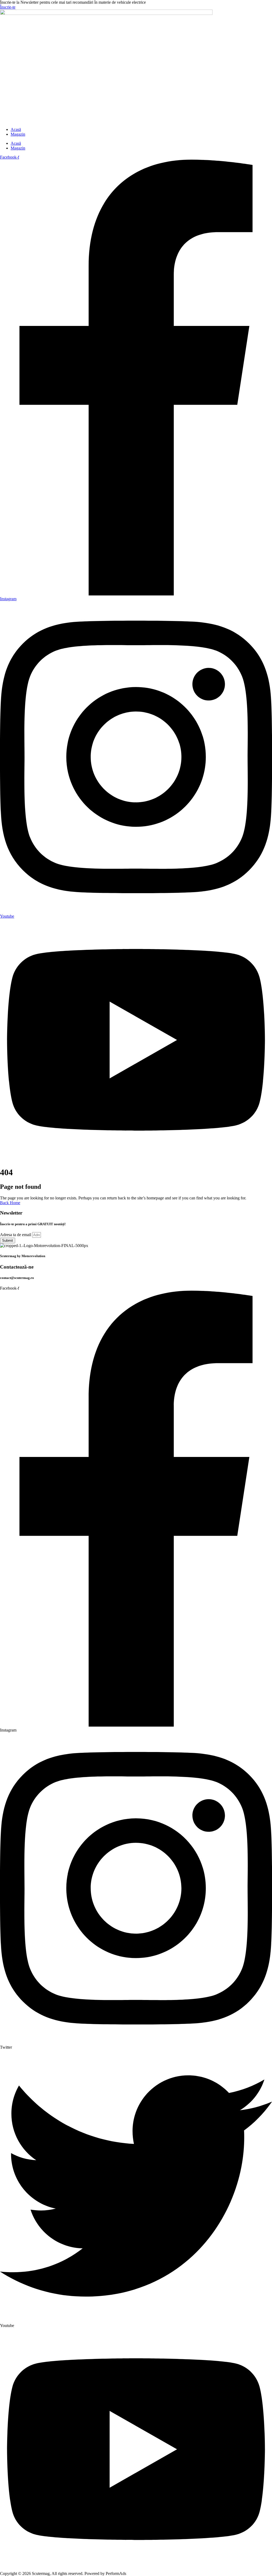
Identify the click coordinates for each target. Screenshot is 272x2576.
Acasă (16, 129)
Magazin (18, 134)
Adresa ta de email (16, 1235)
